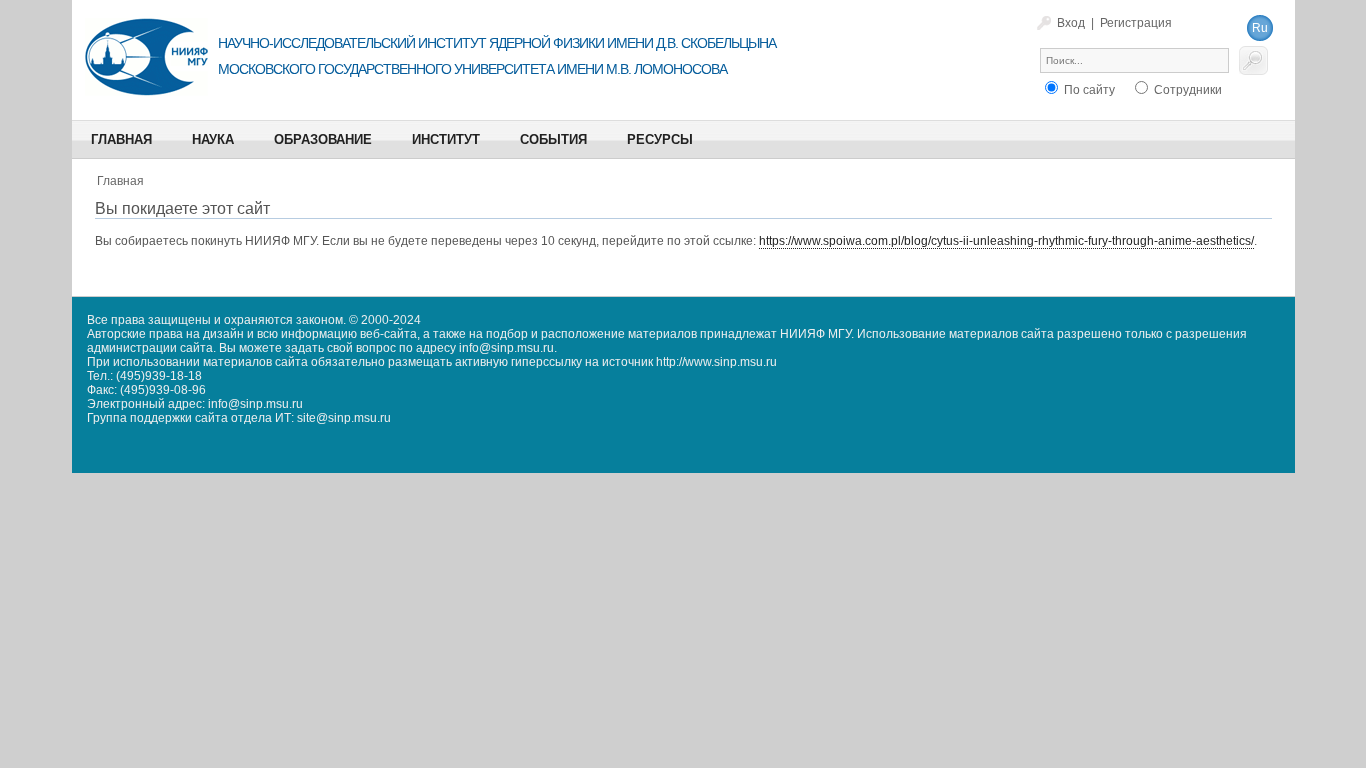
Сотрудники (1186, 90)
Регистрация (1136, 23)
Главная (120, 181)
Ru (1260, 28)
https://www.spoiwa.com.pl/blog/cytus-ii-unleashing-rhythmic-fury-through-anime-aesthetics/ (1006, 241)
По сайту (1088, 90)
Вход (1071, 23)
